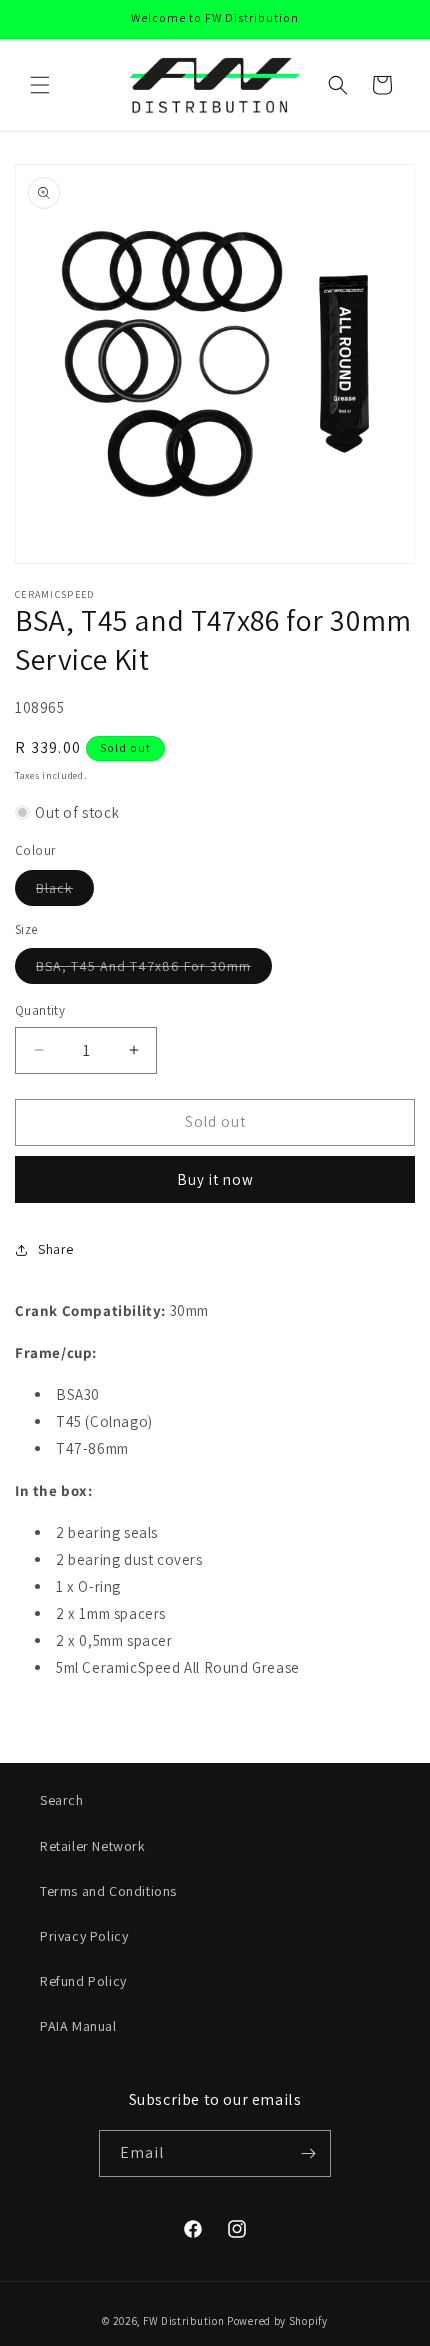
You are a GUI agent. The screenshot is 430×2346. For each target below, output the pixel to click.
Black (65, 892)
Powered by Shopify (277, 2321)
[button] (40, 85)
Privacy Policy (84, 1936)
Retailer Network (93, 1846)
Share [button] (56, 1249)
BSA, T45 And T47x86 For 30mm (154, 970)
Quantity (40, 1010)
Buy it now (215, 1179)
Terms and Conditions (108, 1891)
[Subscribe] (308, 2153)
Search (62, 1800)
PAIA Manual (78, 2026)
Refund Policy (83, 1981)
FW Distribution (184, 2321)
